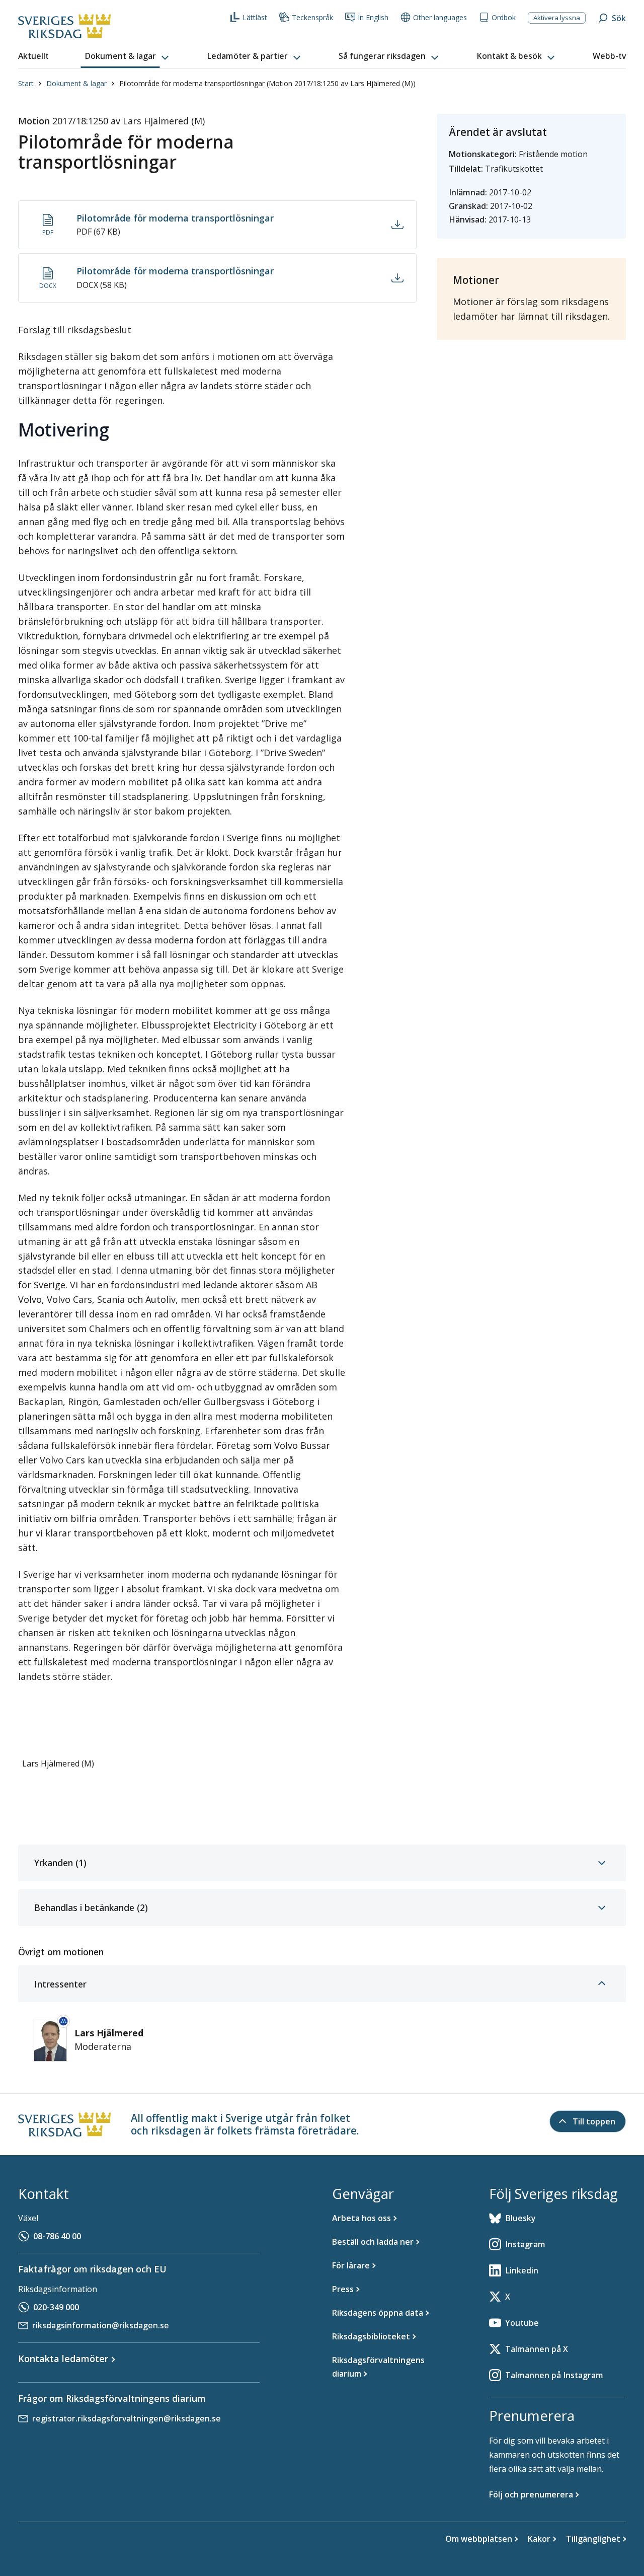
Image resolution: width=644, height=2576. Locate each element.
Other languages (440, 17)
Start (26, 83)
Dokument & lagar (76, 83)
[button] (128, 56)
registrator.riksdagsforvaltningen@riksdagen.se (127, 2418)
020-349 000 (56, 2307)
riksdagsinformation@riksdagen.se (101, 2325)
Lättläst (255, 17)
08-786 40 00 (57, 2236)
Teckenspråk (312, 17)
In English (373, 17)
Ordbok (504, 17)
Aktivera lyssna (557, 18)
